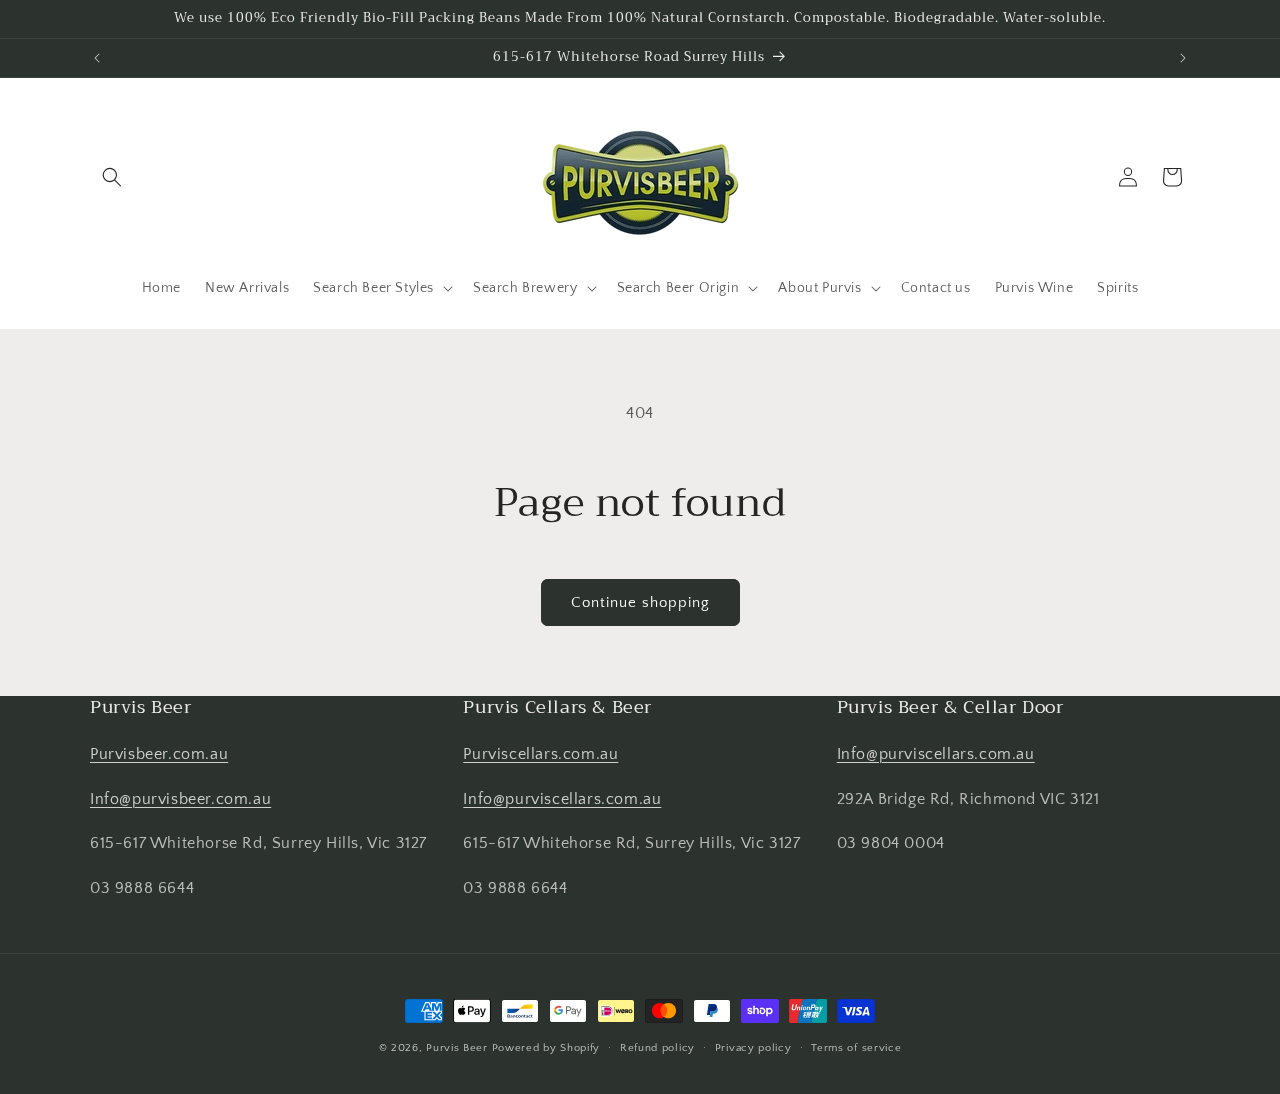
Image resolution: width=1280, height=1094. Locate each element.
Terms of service (856, 1048)
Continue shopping (640, 602)
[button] (112, 177)
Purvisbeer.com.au (159, 754)
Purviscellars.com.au (540, 754)
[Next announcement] (1183, 58)
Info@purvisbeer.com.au (180, 799)
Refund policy (657, 1048)
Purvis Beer (457, 1048)
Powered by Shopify (546, 1048)
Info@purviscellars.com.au (562, 799)
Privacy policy (753, 1048)
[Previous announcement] (97, 58)
